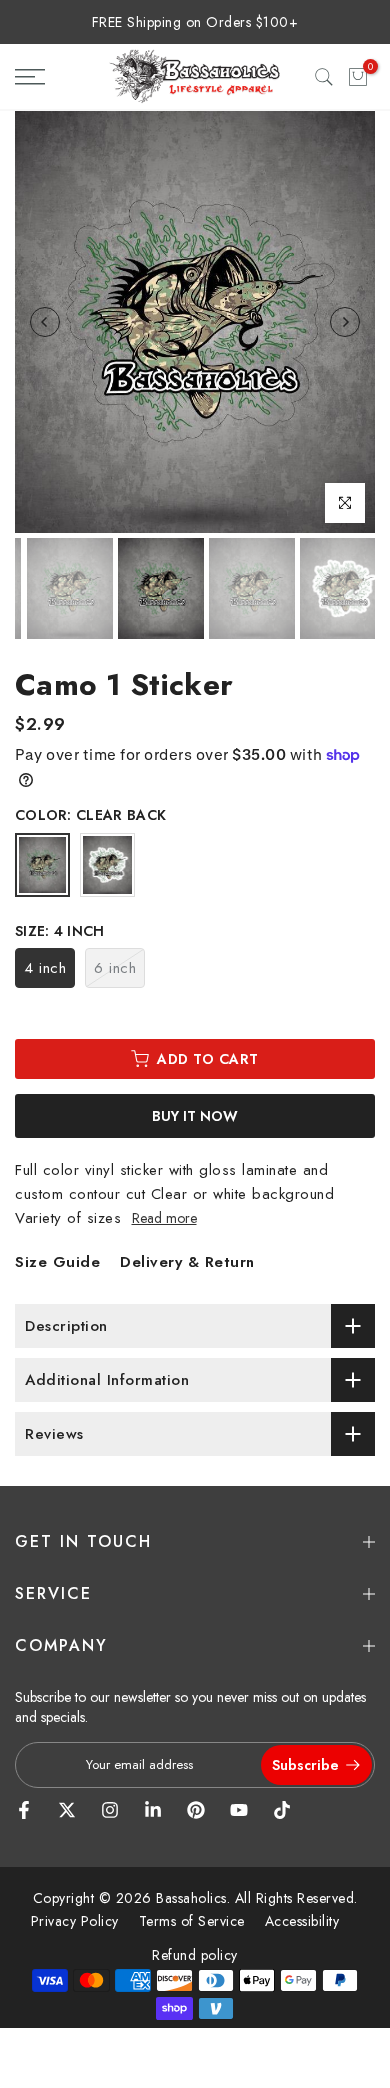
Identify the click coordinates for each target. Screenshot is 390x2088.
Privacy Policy (75, 1921)
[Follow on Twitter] (67, 1810)
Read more (164, 1218)
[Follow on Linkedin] (153, 1810)
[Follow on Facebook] (24, 1810)
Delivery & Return (187, 1262)
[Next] (345, 322)
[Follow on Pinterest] (196, 1810)
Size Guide (57, 1262)
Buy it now (195, 1116)
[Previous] (45, 322)
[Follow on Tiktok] (282, 1810)
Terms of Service (192, 1921)
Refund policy (195, 1955)
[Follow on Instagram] (110, 1810)
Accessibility (302, 1921)
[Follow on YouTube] (239, 1810)
